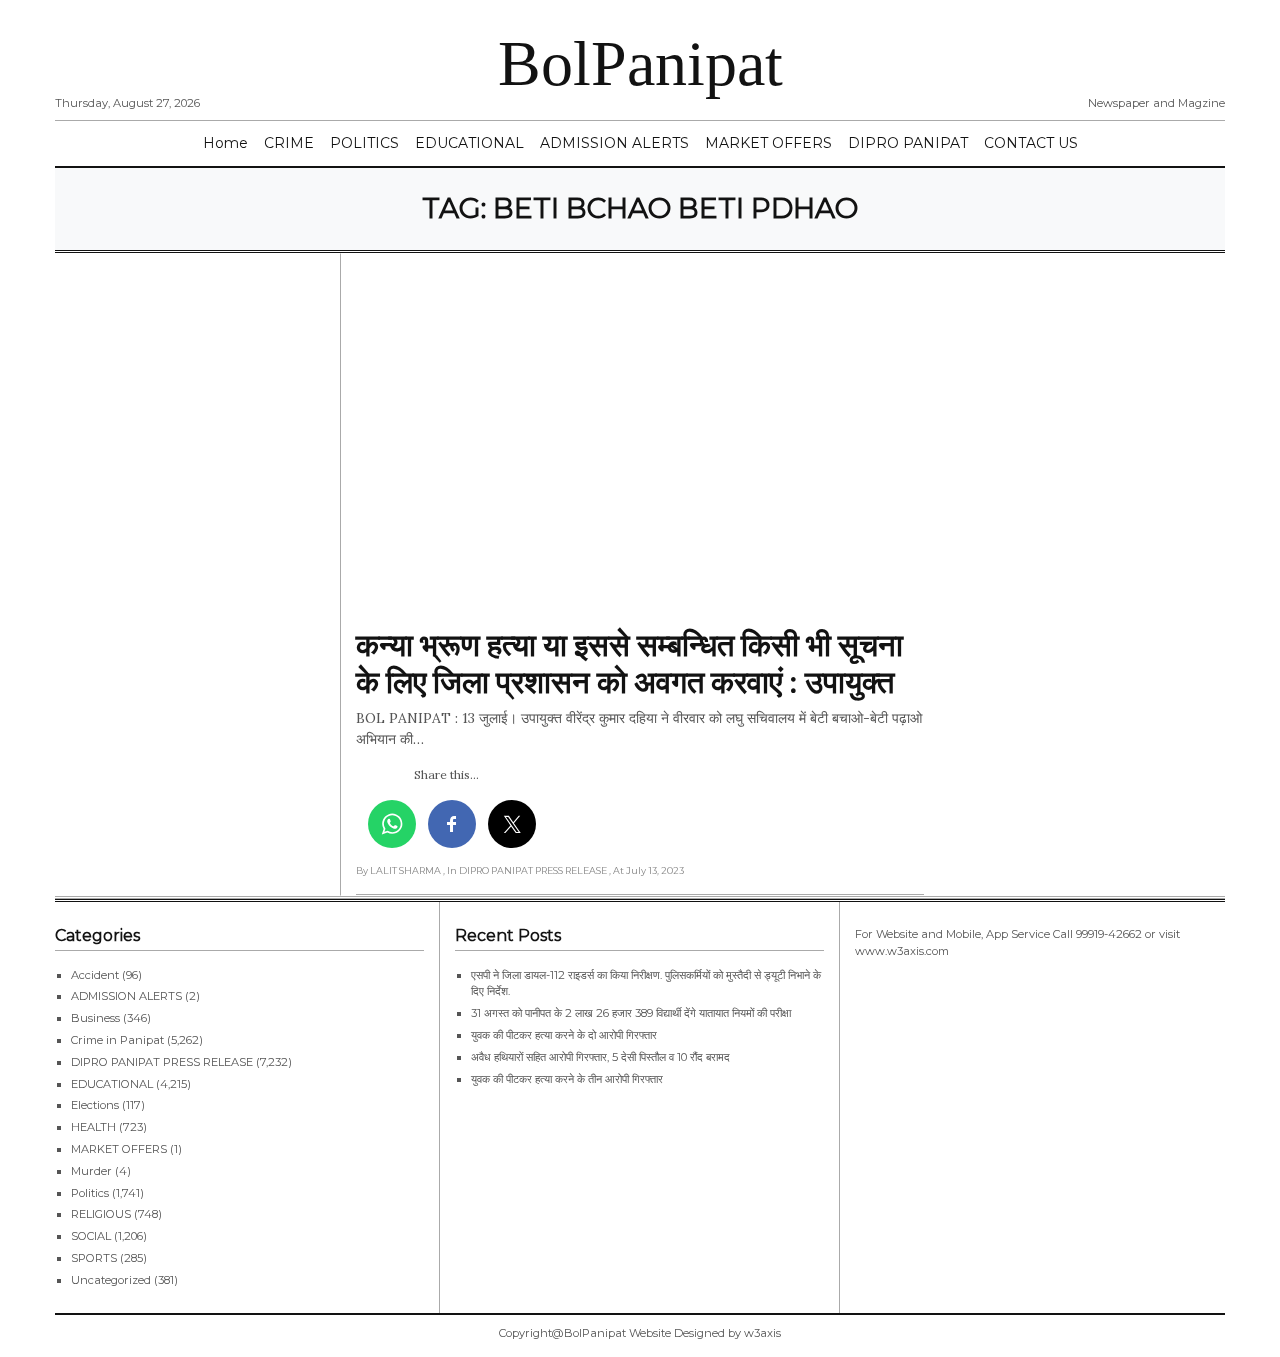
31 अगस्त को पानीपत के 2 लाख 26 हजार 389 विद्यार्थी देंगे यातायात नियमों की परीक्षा (631, 1013)
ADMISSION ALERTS (614, 143)
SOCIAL (91, 1236)
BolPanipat (640, 63)
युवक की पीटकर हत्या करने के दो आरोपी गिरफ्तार (564, 1035)
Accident (95, 975)
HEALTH (93, 1127)
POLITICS (364, 143)
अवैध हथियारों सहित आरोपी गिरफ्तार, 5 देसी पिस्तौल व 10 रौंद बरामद (600, 1057)
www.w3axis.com (902, 951)
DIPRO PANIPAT (908, 143)
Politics (90, 1193)
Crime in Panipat (117, 1040)
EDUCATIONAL (469, 143)
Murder (91, 1171)
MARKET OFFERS (768, 143)
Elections (95, 1105)
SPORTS (94, 1258)
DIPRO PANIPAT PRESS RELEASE (162, 1062)
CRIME (289, 143)
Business (95, 1018)
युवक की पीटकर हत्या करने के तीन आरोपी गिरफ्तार (567, 1079)
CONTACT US (1031, 143)
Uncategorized (111, 1280)
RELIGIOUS (101, 1214)
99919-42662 (1109, 934)
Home (225, 143)
